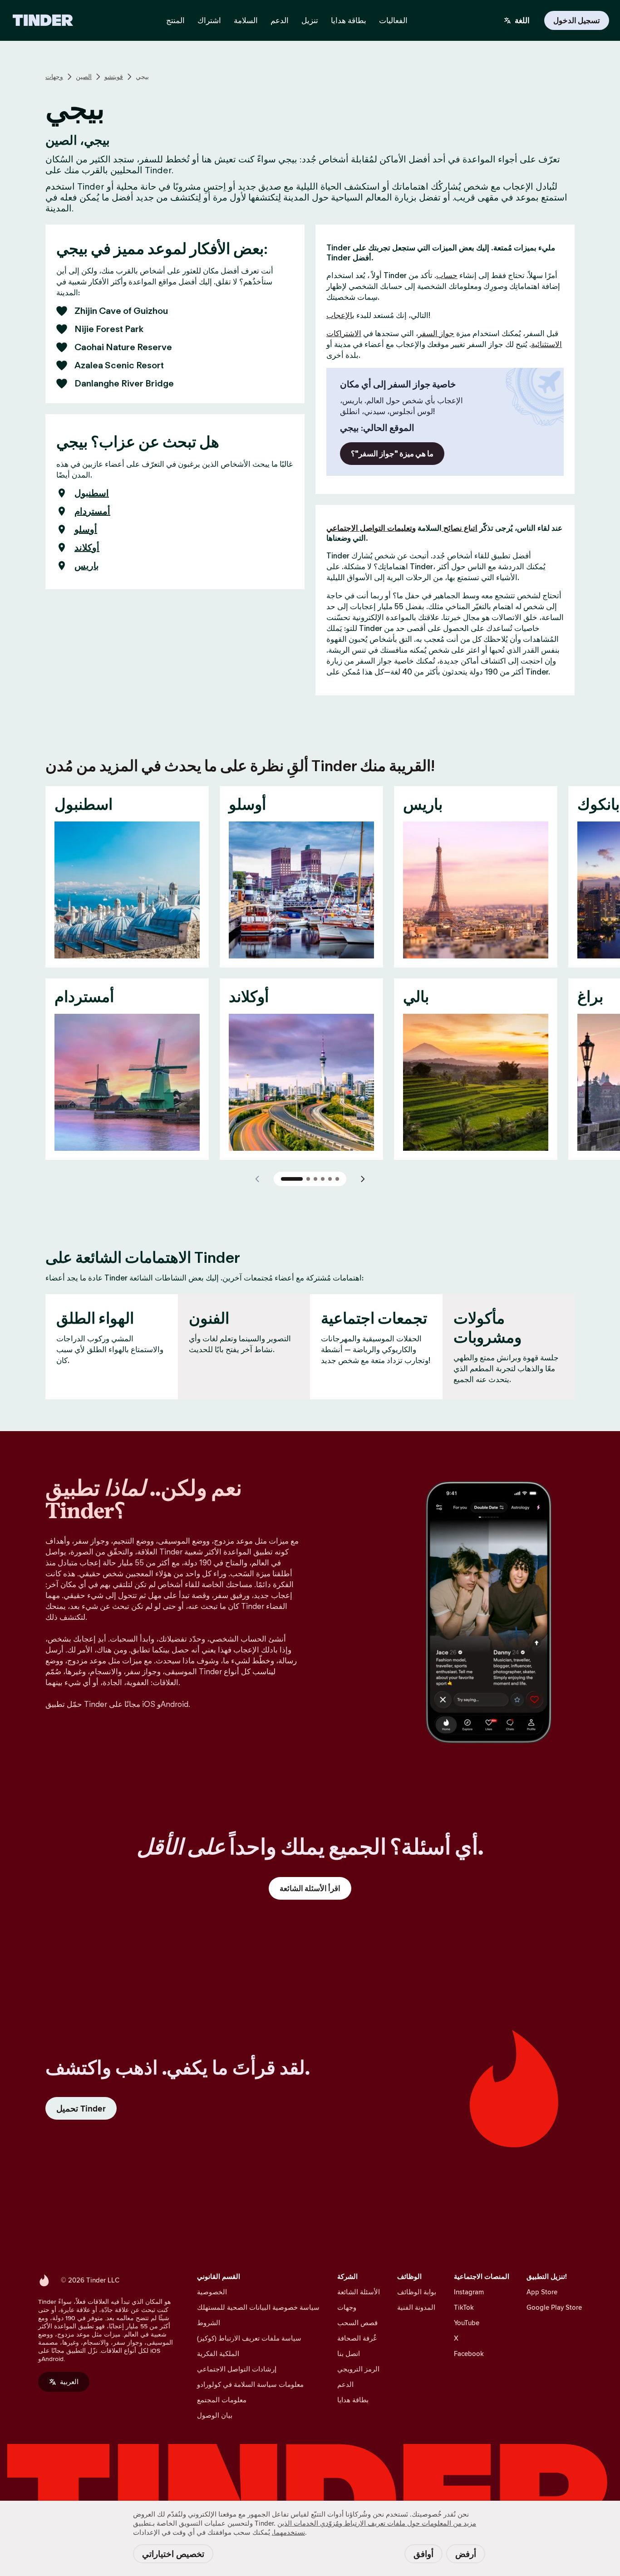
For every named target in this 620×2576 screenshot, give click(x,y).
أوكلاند (87, 547)
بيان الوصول (215, 2415)
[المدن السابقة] (257, 1179)
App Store (542, 2292)
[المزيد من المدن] (363, 1179)
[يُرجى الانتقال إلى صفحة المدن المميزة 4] (323, 1179)
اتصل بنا (349, 2354)
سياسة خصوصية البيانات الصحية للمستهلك (258, 2307)
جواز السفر (436, 333)
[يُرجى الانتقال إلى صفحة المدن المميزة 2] (308, 1179)
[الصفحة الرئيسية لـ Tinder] (43, 20)
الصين (84, 77)
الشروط (209, 2323)
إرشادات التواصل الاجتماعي (237, 2369)
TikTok (464, 2307)
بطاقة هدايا (353, 2400)
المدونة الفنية (416, 2307)
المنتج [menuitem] (175, 20)
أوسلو (86, 529)
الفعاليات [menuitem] (393, 20)
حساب (447, 275)
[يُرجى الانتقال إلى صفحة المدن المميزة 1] (292, 1179)
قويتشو (114, 77)
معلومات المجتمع (222, 2400)
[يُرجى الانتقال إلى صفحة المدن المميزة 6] (337, 1179)
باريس (87, 566)
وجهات (54, 77)
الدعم (345, 2384)
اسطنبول (92, 493)
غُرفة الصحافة (357, 2338)
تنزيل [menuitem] (310, 20)
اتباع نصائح (460, 528)
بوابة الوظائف (417, 2292)
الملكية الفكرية (218, 2354)
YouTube (467, 2323)
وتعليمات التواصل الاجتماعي (371, 528)
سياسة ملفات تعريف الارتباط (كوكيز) (249, 2338)
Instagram (469, 2292)
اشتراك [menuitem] (209, 20)
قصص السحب (357, 2323)
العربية (69, 2382)
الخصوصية (212, 2292)
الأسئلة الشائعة (359, 2292)
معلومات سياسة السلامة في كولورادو (250, 2384)
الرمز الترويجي (358, 2369)
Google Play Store (554, 2307)
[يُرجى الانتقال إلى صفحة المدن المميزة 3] (315, 1179)
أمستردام (92, 511)
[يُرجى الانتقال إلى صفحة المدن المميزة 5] (330, 1179)
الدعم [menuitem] (280, 20)
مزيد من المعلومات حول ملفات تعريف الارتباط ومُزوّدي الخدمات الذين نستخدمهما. (374, 2528)
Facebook (469, 2354)
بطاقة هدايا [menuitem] (349, 20)
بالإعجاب (340, 315)
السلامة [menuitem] (246, 20)
